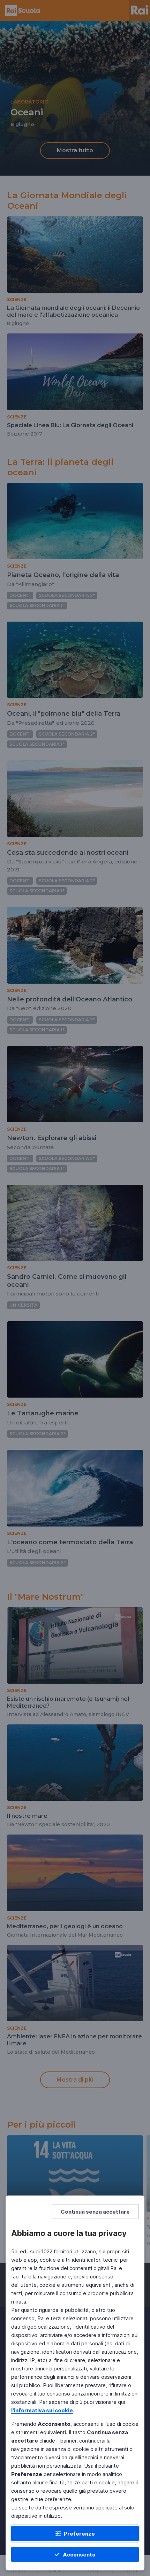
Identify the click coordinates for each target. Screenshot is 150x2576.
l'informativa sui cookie (42, 2410)
